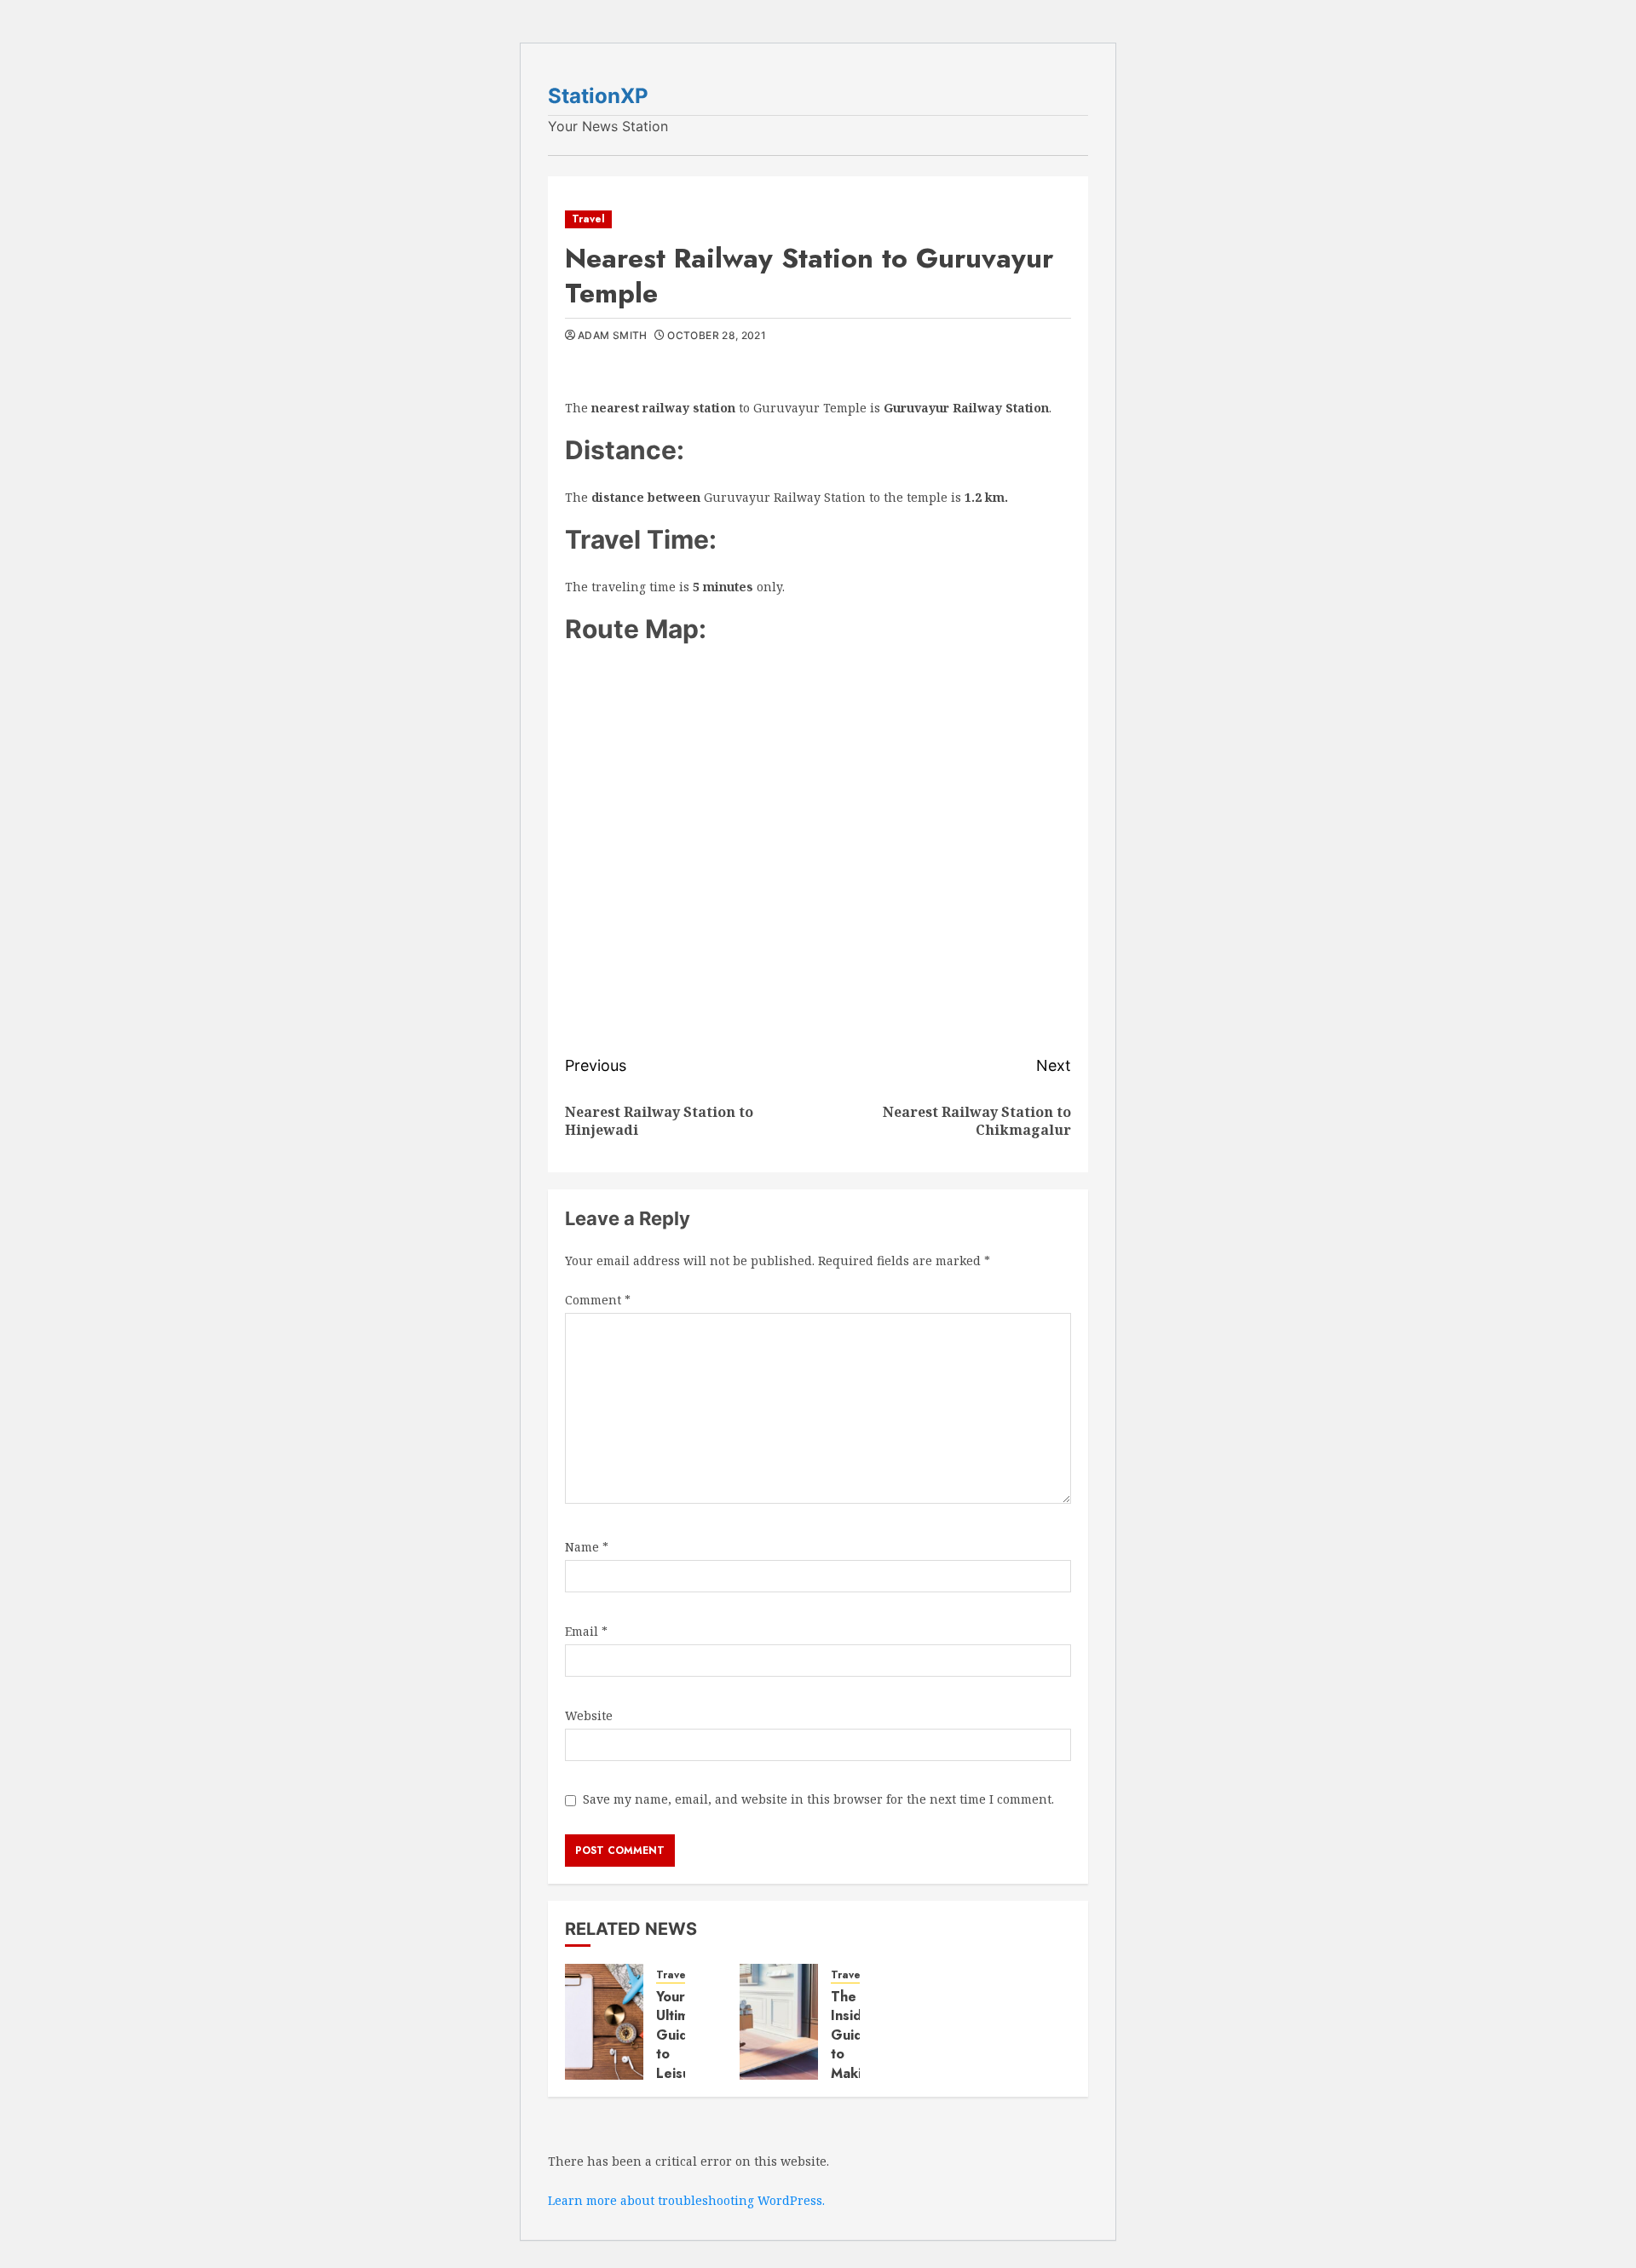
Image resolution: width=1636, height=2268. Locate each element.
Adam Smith (613, 335)
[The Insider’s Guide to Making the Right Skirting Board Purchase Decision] (779, 2022)
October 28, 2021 (717, 335)
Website (589, 1715)
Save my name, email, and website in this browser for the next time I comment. (818, 1799)
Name (587, 1547)
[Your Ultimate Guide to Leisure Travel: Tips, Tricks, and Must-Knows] (604, 2022)
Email (586, 1631)
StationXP (598, 96)
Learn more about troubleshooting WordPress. (686, 2200)
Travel (588, 219)
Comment (598, 1300)
